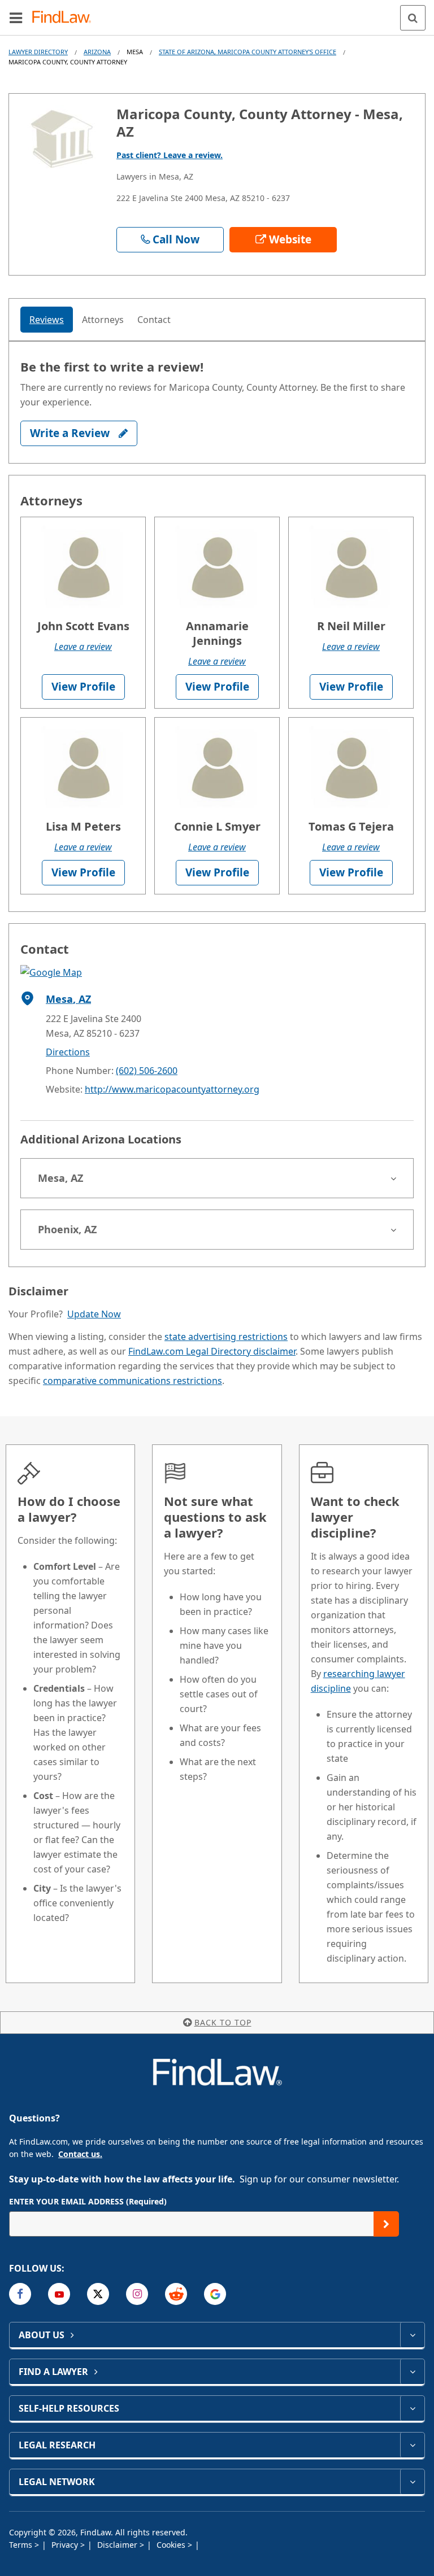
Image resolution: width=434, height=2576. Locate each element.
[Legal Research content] (412, 2445)
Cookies (172, 2545)
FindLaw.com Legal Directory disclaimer (212, 1351)
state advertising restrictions (226, 1337)
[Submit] (386, 2224)
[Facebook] (20, 2294)
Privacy (66, 2545)
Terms (22, 2545)
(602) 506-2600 (147, 1071)
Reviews (47, 320)
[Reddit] (176, 2294)
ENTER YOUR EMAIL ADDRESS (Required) (88, 2201)
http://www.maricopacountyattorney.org (172, 1089)
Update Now (94, 1314)
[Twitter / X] (98, 2294)
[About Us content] (412, 2335)
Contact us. (80, 2154)
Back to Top (223, 2022)
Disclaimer (118, 2545)
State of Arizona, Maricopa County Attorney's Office (248, 52)
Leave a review (83, 647)
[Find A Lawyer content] (412, 2372)
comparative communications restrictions (133, 1381)
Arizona (97, 52)
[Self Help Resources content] (412, 2408)
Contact (154, 320)
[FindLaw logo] (65, 18)
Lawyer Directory (38, 52)
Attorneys (103, 320)
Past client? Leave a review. (170, 155)
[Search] (413, 18)
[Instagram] (137, 2294)
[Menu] (16, 18)
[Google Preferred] (215, 2294)
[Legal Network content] (412, 2482)
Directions (68, 1052)
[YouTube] (59, 2294)
